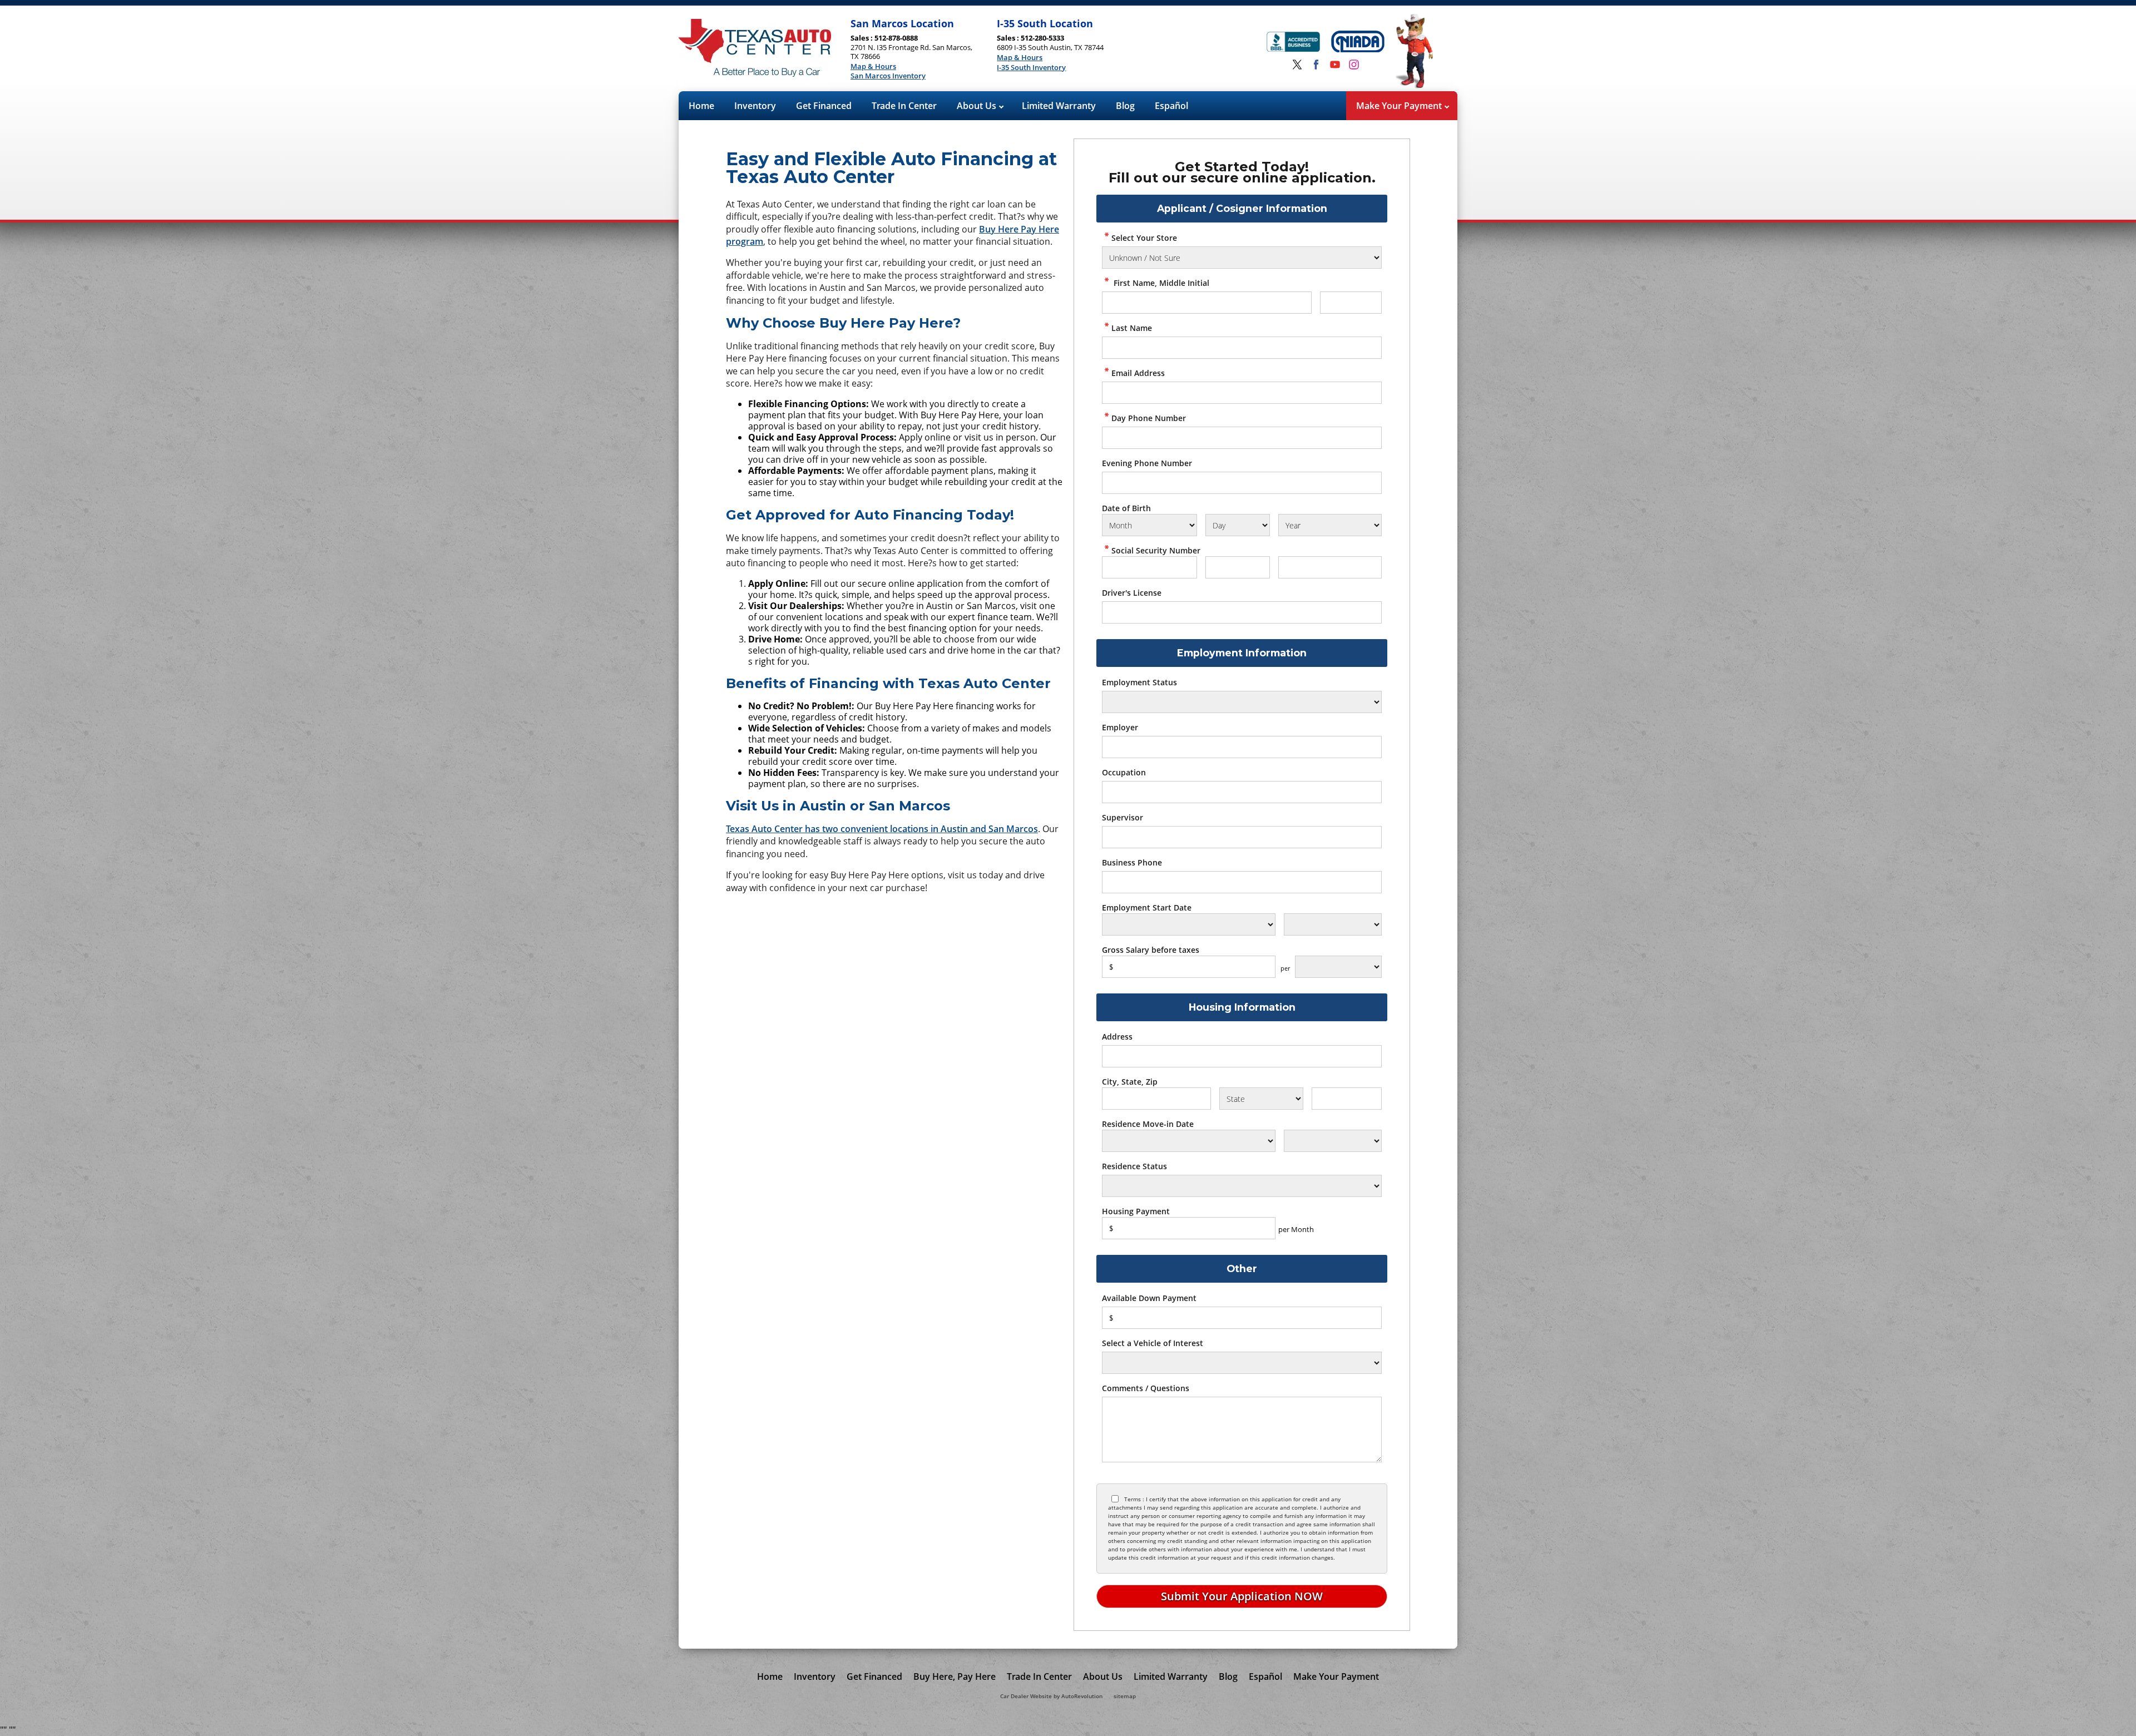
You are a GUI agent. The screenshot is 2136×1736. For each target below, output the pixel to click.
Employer (1120, 727)
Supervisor (1123, 817)
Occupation (1124, 772)
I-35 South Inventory (1031, 68)
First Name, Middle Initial (1160, 283)
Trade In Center (904, 106)
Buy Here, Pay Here (955, 1676)
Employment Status (1139, 682)
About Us (978, 106)
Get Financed (824, 106)
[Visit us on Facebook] (1316, 65)
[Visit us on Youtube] (1335, 65)
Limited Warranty (1059, 106)
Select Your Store (1144, 238)
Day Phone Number (1149, 418)
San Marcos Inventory (888, 76)
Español (1171, 106)
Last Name (1132, 328)
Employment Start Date (1147, 907)
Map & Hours (873, 67)
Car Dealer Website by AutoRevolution (1051, 1696)
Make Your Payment (1400, 106)
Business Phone (1132, 862)
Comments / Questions (1146, 1388)
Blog (1125, 106)
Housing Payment (1136, 1211)
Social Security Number (1156, 550)
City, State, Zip (1130, 1082)
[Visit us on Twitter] (1297, 65)
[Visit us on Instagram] (1354, 65)
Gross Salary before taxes (1151, 950)
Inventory (755, 106)
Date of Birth (1126, 508)
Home (701, 106)
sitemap (1125, 1696)
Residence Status (1134, 1166)
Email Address (1138, 373)
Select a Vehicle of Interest (1153, 1343)
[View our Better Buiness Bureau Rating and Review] (1293, 43)
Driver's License (1132, 593)
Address (1117, 1037)
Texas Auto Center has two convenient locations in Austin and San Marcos (882, 829)
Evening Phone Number (1147, 463)
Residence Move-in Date (1148, 1124)
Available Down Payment (1149, 1298)
